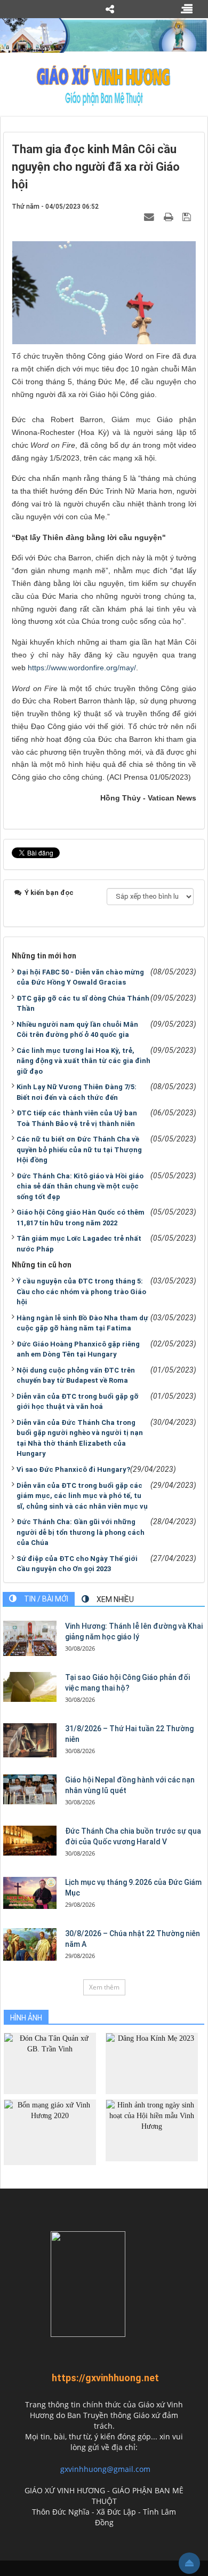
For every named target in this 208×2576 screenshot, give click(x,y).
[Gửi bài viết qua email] (150, 217)
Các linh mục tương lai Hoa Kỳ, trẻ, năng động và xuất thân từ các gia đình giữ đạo (83, 1061)
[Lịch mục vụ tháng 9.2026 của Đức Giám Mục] (30, 1893)
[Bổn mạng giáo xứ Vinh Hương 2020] (50, 2132)
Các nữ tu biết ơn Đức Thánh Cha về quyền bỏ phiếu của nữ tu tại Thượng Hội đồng (79, 1150)
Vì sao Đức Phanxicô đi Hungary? (73, 1469)
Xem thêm (104, 1987)
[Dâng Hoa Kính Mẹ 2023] (152, 2063)
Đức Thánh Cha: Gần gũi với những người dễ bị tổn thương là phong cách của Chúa (81, 1532)
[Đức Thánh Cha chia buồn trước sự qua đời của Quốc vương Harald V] (30, 1841)
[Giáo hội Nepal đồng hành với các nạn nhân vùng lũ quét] (30, 1789)
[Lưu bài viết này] (188, 217)
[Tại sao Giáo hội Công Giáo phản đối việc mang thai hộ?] (30, 1687)
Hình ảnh (26, 2018)
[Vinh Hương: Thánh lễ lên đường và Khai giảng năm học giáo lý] (30, 1639)
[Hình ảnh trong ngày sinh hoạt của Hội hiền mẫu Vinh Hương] (152, 2130)
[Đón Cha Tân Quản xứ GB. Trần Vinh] (50, 2063)
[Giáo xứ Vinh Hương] (104, 85)
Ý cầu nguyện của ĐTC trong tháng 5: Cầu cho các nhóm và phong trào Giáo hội (81, 1291)
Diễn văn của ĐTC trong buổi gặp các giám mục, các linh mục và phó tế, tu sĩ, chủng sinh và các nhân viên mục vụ (82, 1496)
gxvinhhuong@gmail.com (105, 2469)
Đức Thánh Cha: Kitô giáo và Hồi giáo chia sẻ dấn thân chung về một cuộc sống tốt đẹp (80, 1186)
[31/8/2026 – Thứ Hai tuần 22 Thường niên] (30, 1740)
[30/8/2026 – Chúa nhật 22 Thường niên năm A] (30, 1944)
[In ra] (170, 217)
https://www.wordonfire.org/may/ (82, 668)
